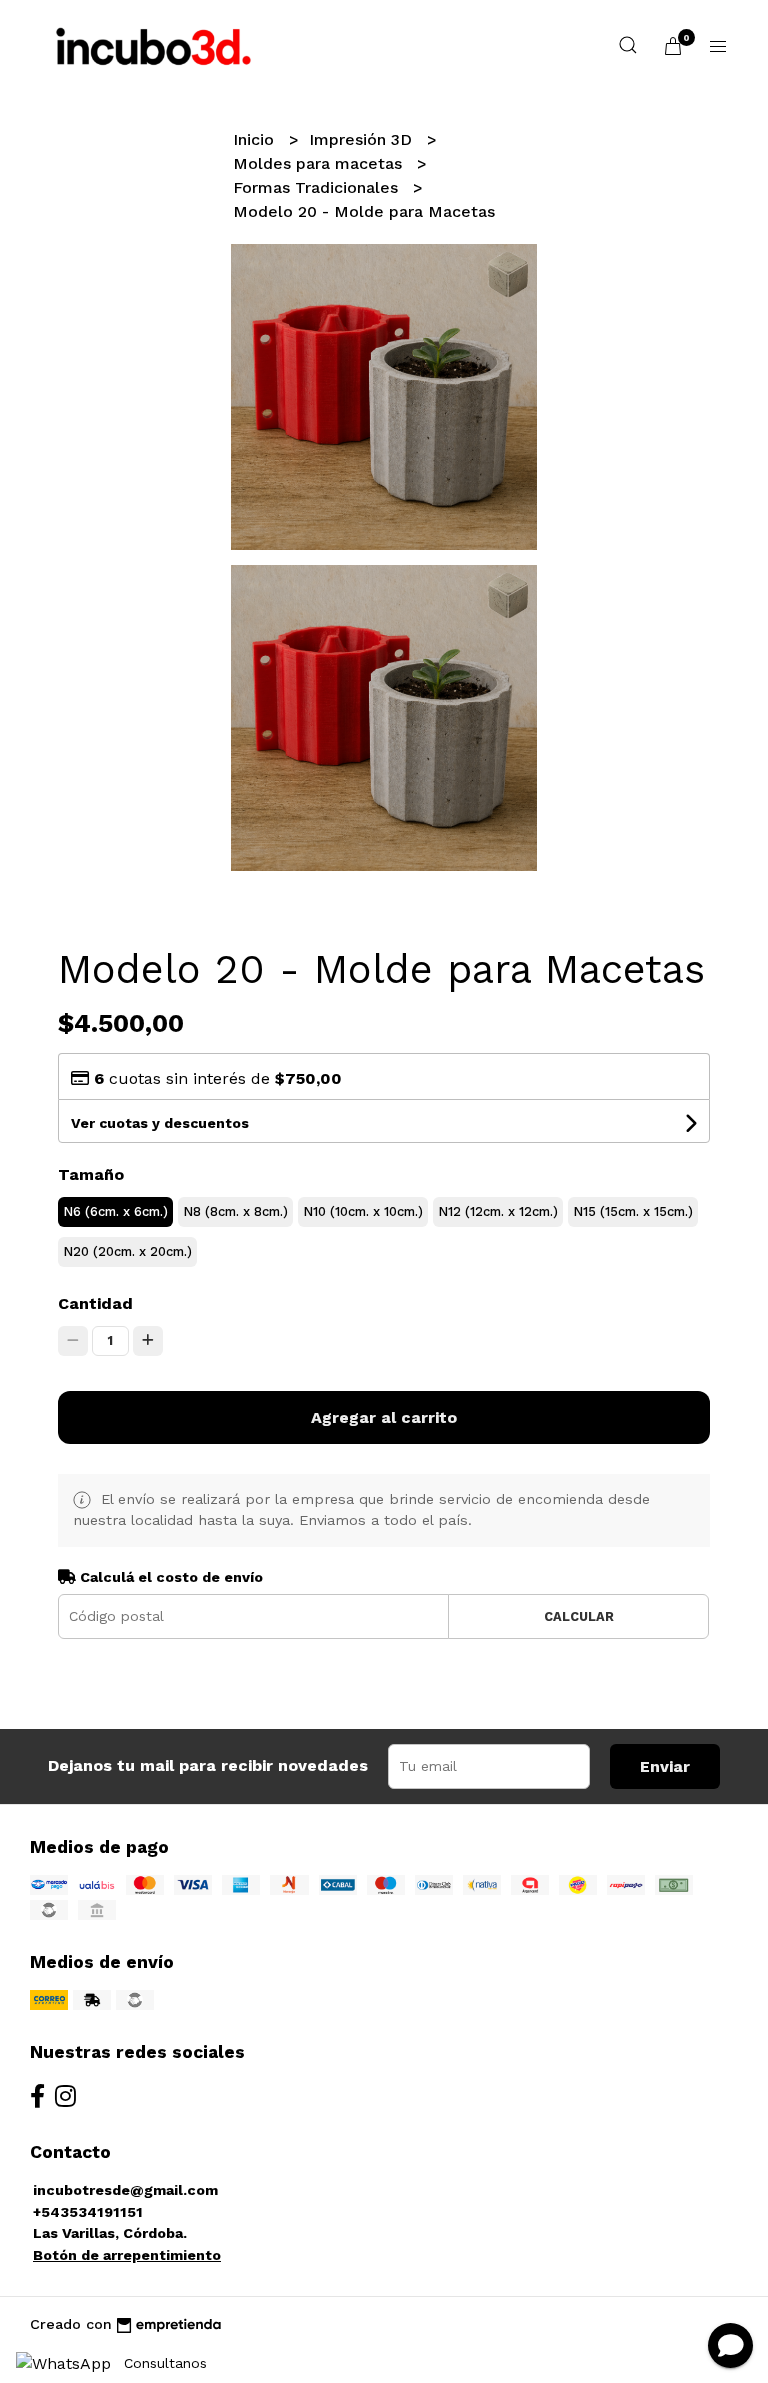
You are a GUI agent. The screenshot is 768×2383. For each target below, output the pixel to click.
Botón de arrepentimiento (127, 2255)
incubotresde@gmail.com (125, 2190)
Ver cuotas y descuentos (160, 1123)
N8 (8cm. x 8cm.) (235, 1211)
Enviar (665, 1766)
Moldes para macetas (320, 163)
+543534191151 (88, 2212)
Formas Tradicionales (318, 187)
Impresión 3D (363, 139)
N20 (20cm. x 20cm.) (127, 1251)
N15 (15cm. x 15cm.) (633, 1211)
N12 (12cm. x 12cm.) (498, 1211)
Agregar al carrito (384, 1417)
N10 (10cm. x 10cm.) (363, 1211)
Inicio (256, 139)
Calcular (579, 1616)
